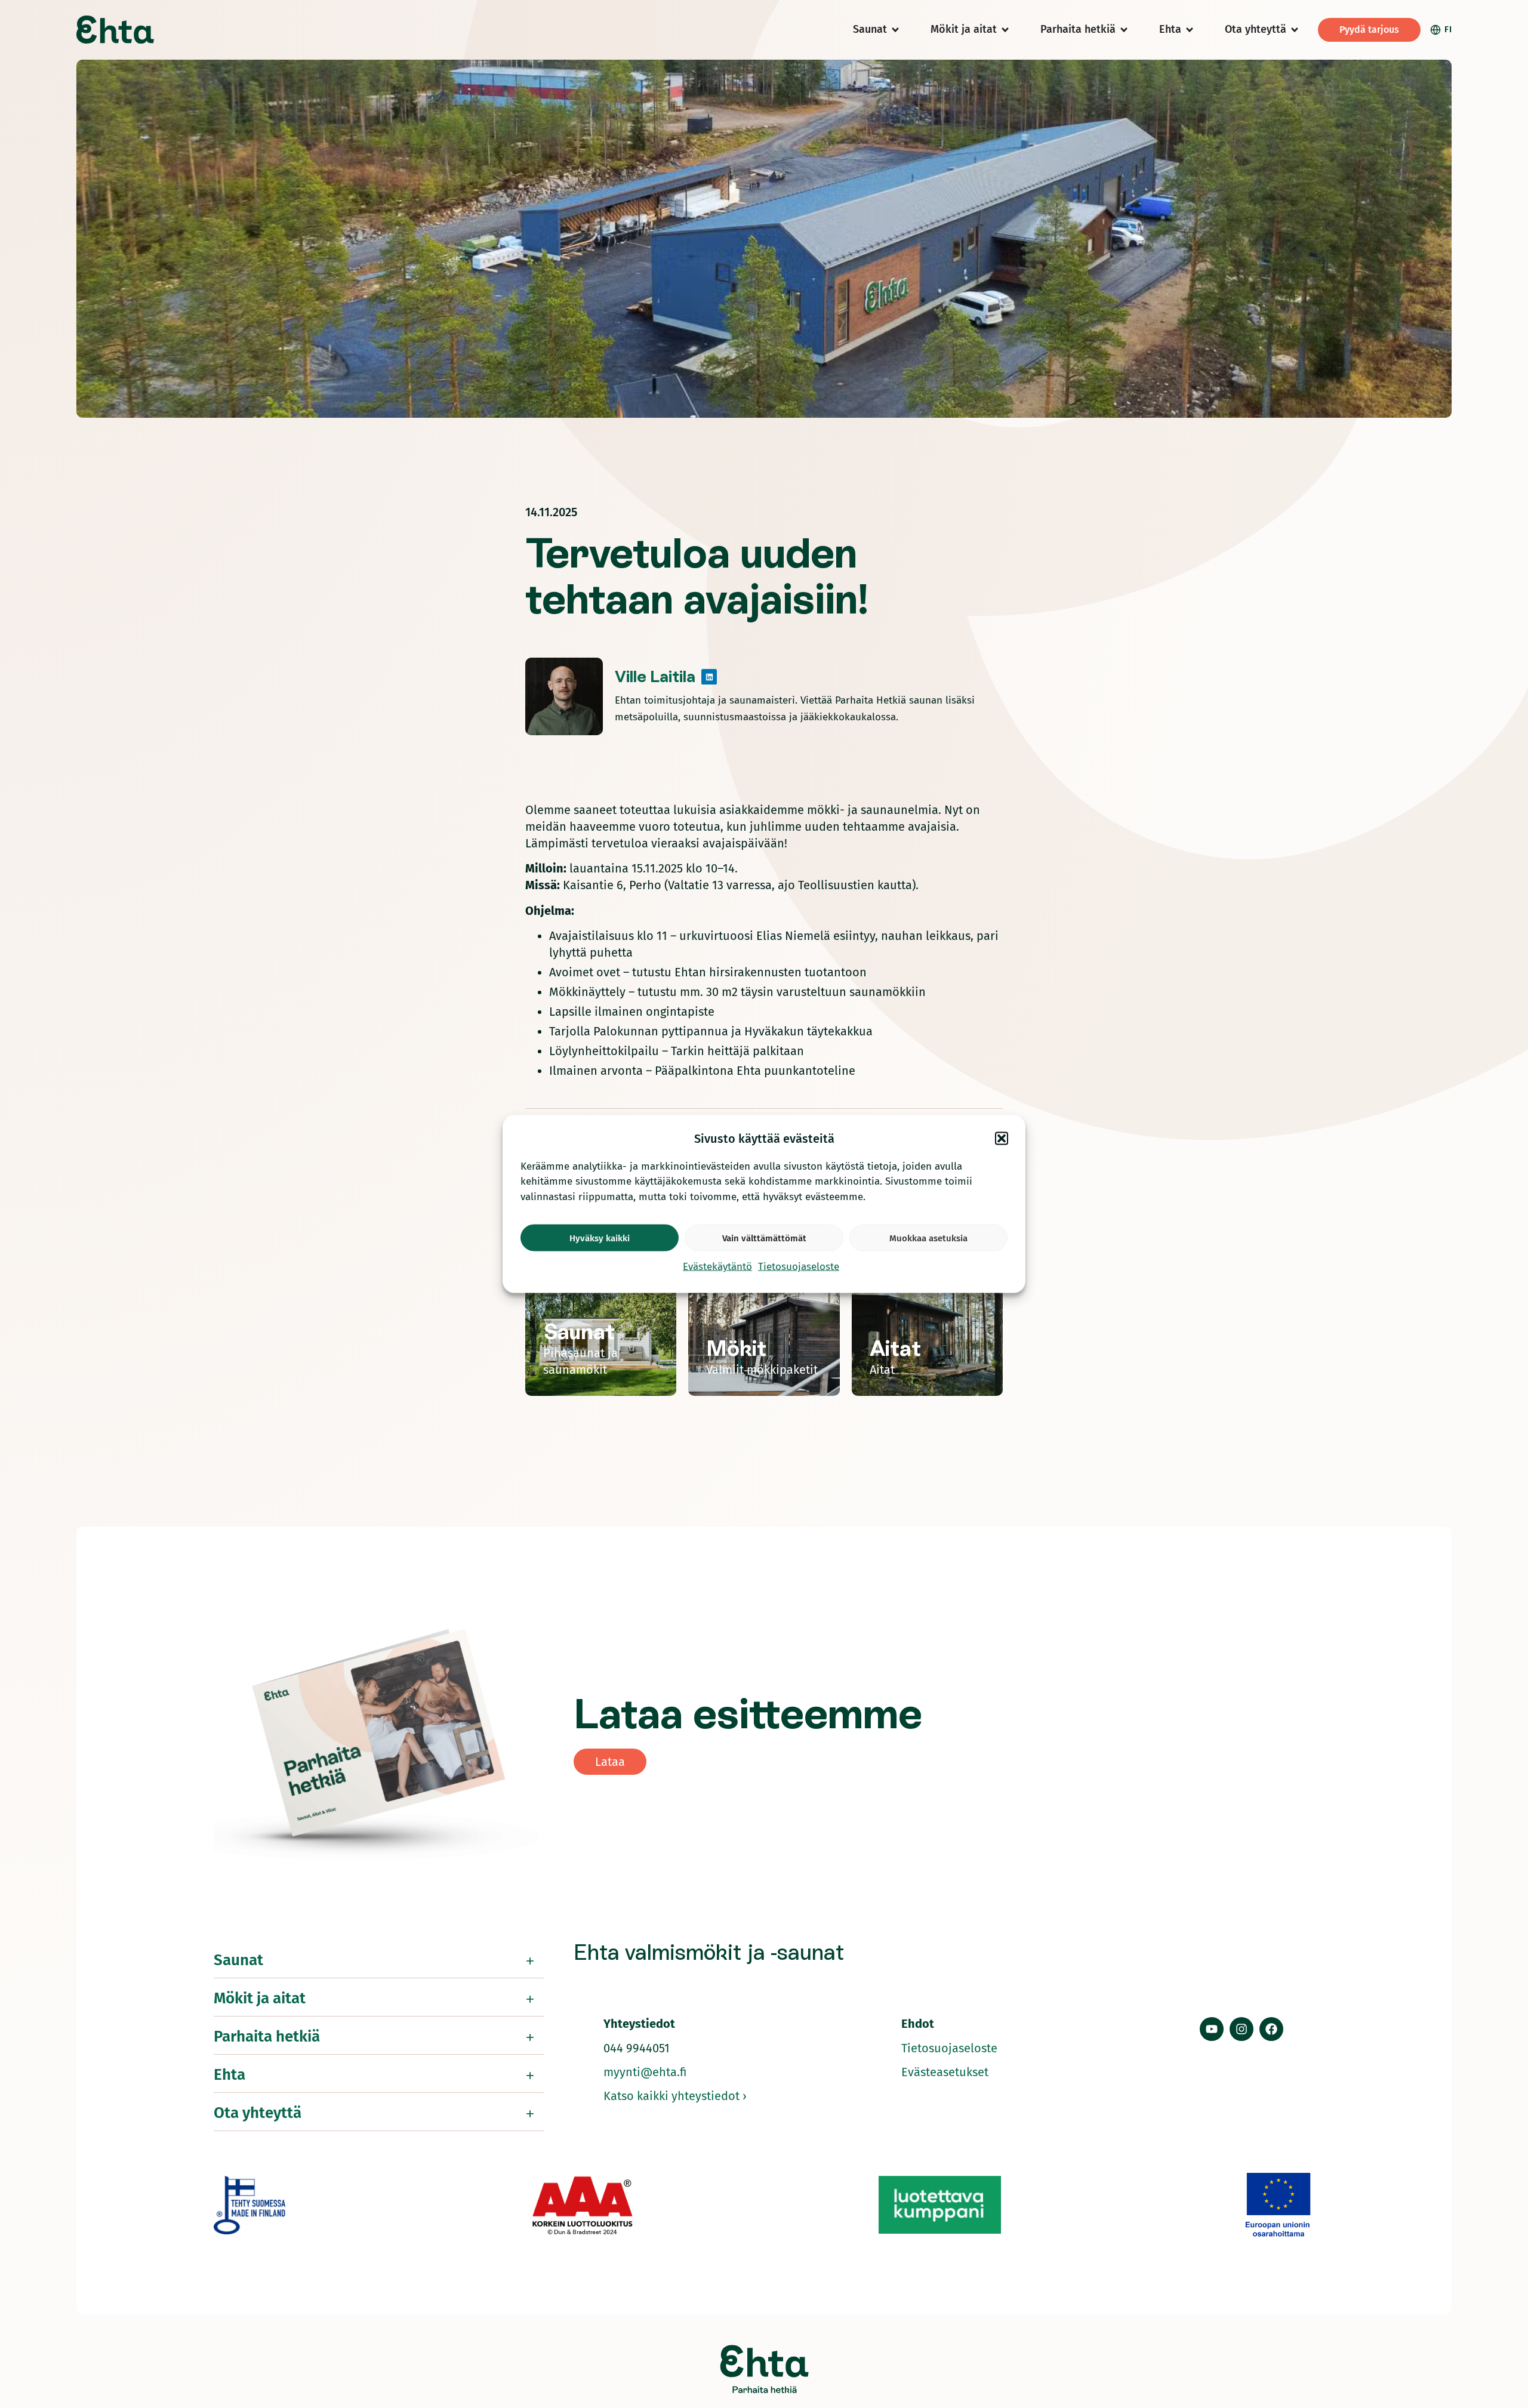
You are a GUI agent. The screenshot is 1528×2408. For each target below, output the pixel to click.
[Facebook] (1271, 2029)
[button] (1002, 1138)
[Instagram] (1241, 2029)
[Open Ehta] (1190, 30)
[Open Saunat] (895, 30)
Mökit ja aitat (260, 1998)
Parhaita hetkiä (267, 2037)
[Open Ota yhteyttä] (1295, 30)
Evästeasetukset (945, 2072)
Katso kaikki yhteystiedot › (675, 2096)
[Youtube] (1212, 2029)
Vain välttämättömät (764, 1238)
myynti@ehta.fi (645, 2072)
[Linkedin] (709, 677)
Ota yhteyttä (258, 2113)
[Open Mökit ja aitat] (1005, 30)
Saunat (238, 1960)
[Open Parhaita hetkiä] (1124, 30)
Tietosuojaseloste (799, 1267)
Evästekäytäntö (717, 1267)
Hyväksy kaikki (600, 1238)
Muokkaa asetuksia (928, 1238)
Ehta (229, 2075)
